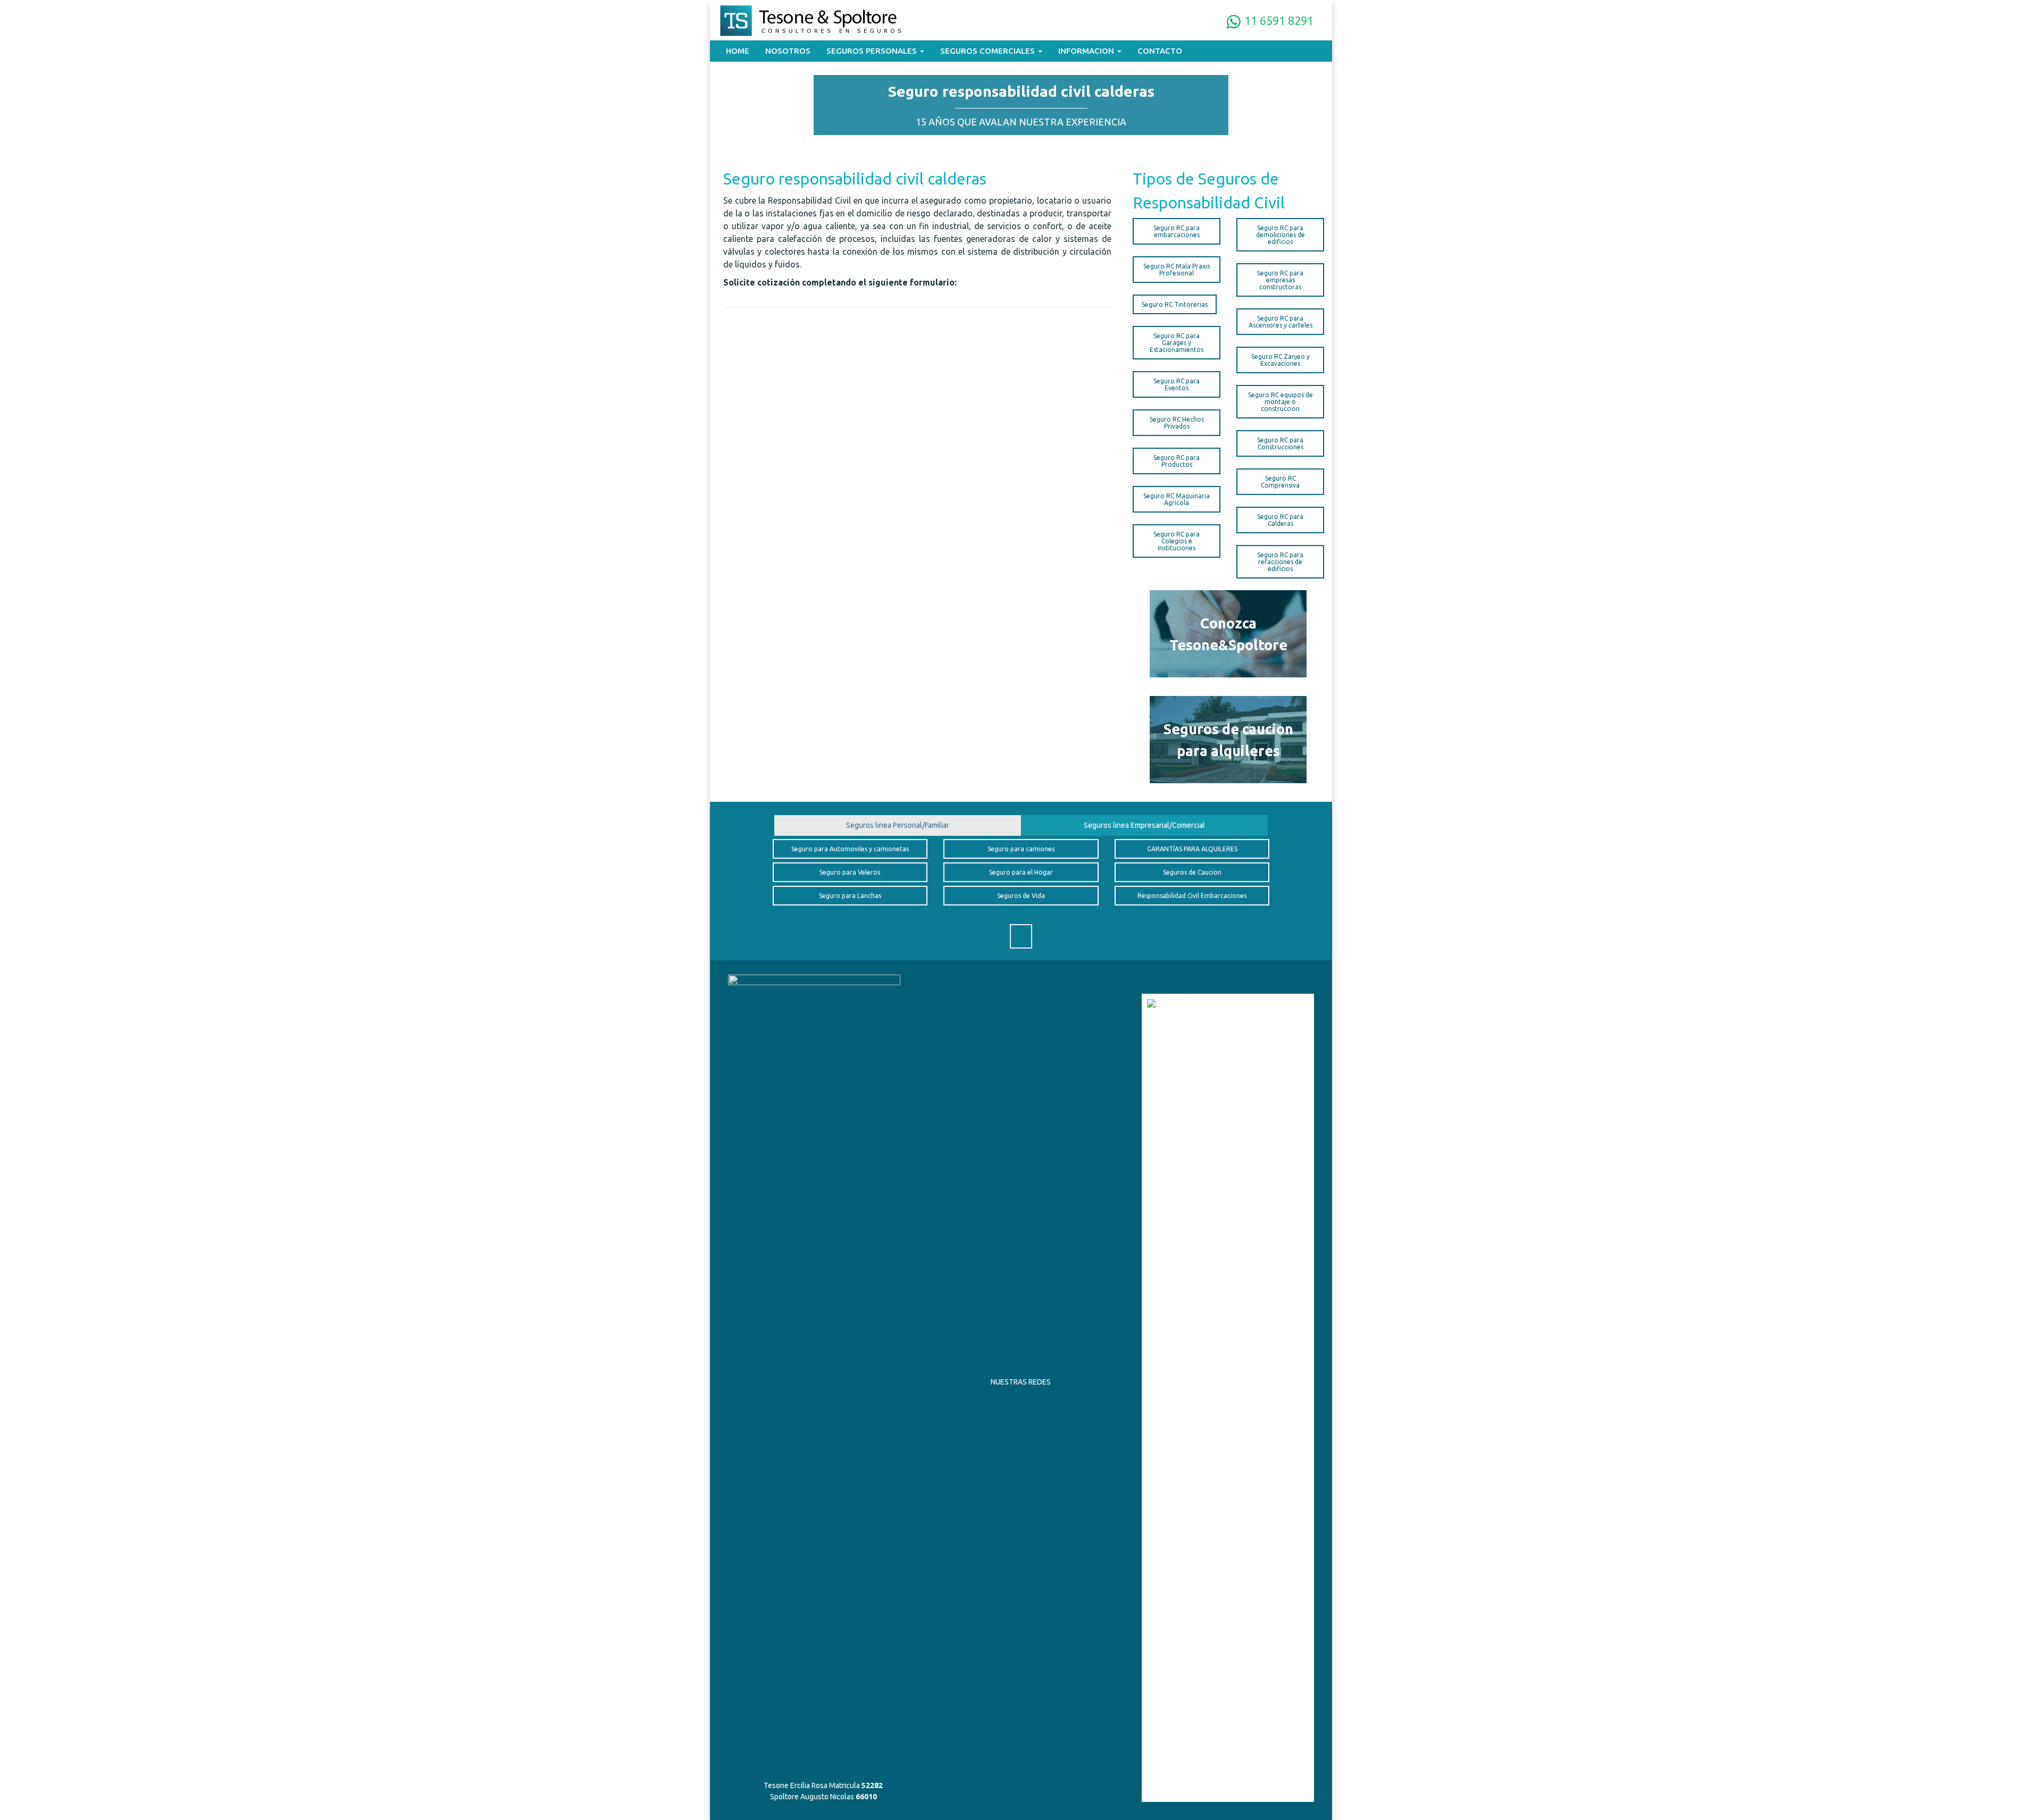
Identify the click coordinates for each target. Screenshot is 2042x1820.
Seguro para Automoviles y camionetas (850, 849)
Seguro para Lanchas (850, 896)
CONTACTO (1160, 51)
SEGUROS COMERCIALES (989, 51)
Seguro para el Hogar (1021, 872)
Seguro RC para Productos (1177, 461)
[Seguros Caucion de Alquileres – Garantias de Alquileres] (1228, 740)
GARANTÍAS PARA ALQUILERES (1192, 849)
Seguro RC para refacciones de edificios (1280, 562)
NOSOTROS (788, 51)
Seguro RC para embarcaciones (1177, 231)
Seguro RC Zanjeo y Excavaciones (1281, 360)
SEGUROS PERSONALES (873, 51)
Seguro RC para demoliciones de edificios (1281, 235)
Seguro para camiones (1021, 849)
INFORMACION (1087, 51)
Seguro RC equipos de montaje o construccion (1281, 402)
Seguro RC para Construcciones (1280, 443)
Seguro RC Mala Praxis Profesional (1177, 270)
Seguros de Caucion (1192, 872)
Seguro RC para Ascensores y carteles (1281, 322)
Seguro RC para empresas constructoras (1280, 280)
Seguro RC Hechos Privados (1177, 423)
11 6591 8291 (1278, 20)
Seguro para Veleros (850, 872)
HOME (738, 51)
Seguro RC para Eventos (1177, 384)
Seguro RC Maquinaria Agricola (1177, 499)
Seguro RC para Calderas (1280, 520)
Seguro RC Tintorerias (1175, 304)
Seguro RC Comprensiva (1280, 482)
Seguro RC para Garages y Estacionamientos (1177, 343)
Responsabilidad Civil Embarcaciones (1192, 896)
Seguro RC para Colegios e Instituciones (1177, 541)
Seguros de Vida (1021, 896)
